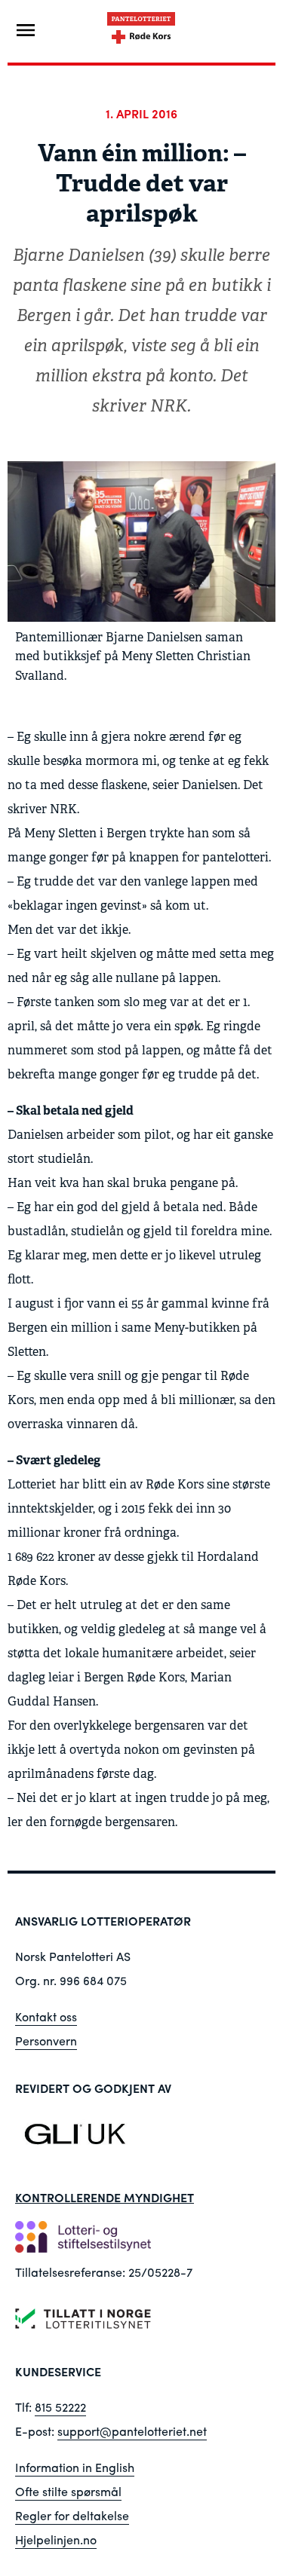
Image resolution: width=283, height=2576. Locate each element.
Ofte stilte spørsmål (68, 2491)
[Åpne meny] (26, 30)
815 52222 (60, 2407)
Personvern (46, 2041)
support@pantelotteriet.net (132, 2431)
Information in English (75, 2467)
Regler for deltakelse (72, 2515)
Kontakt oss (46, 2016)
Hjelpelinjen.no (56, 2539)
